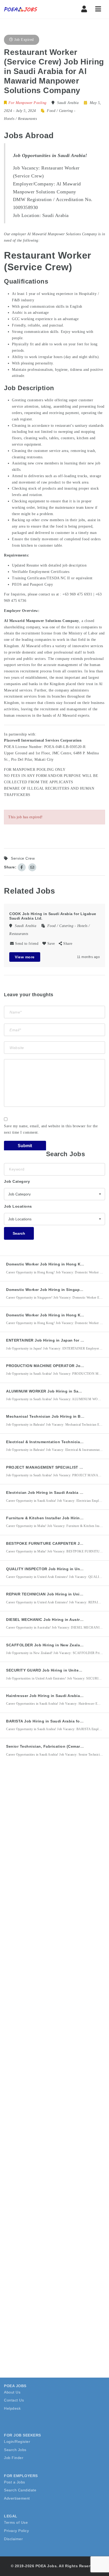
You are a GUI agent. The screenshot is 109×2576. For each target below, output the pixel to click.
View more (25, 957)
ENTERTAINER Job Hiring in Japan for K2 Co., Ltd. (55, 1340)
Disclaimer (13, 2539)
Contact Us (14, 2400)
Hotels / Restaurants (20, 119)
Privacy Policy (16, 2531)
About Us (12, 2392)
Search (19, 1233)
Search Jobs (15, 2450)
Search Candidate (20, 2490)
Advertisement (17, 2498)
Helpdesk (12, 2408)
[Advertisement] (54, 1834)
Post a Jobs (15, 2482)
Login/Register (17, 2442)
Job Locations (18, 1206)
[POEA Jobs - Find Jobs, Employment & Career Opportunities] (21, 9)
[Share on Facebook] (22, 867)
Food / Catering (60, 111)
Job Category (17, 1181)
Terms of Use (16, 2522)
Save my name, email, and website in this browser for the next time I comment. (51, 1129)
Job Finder (14, 2458)
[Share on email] (32, 867)
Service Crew (23, 858)
